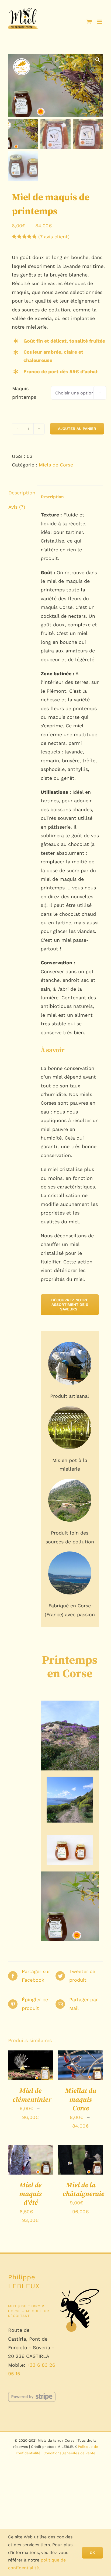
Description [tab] (21, 493)
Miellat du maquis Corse (81, 2100)
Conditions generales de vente (69, 2453)
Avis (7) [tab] (17, 507)
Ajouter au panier (77, 429)
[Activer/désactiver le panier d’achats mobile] (89, 22)
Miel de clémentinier (32, 2095)
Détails (21, 2075)
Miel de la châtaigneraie (83, 2190)
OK (92, 2553)
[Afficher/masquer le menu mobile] (100, 22)
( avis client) (54, 237)
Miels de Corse (56, 465)
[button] (98, 59)
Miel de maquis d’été (30, 2194)
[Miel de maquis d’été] (30, 2160)
